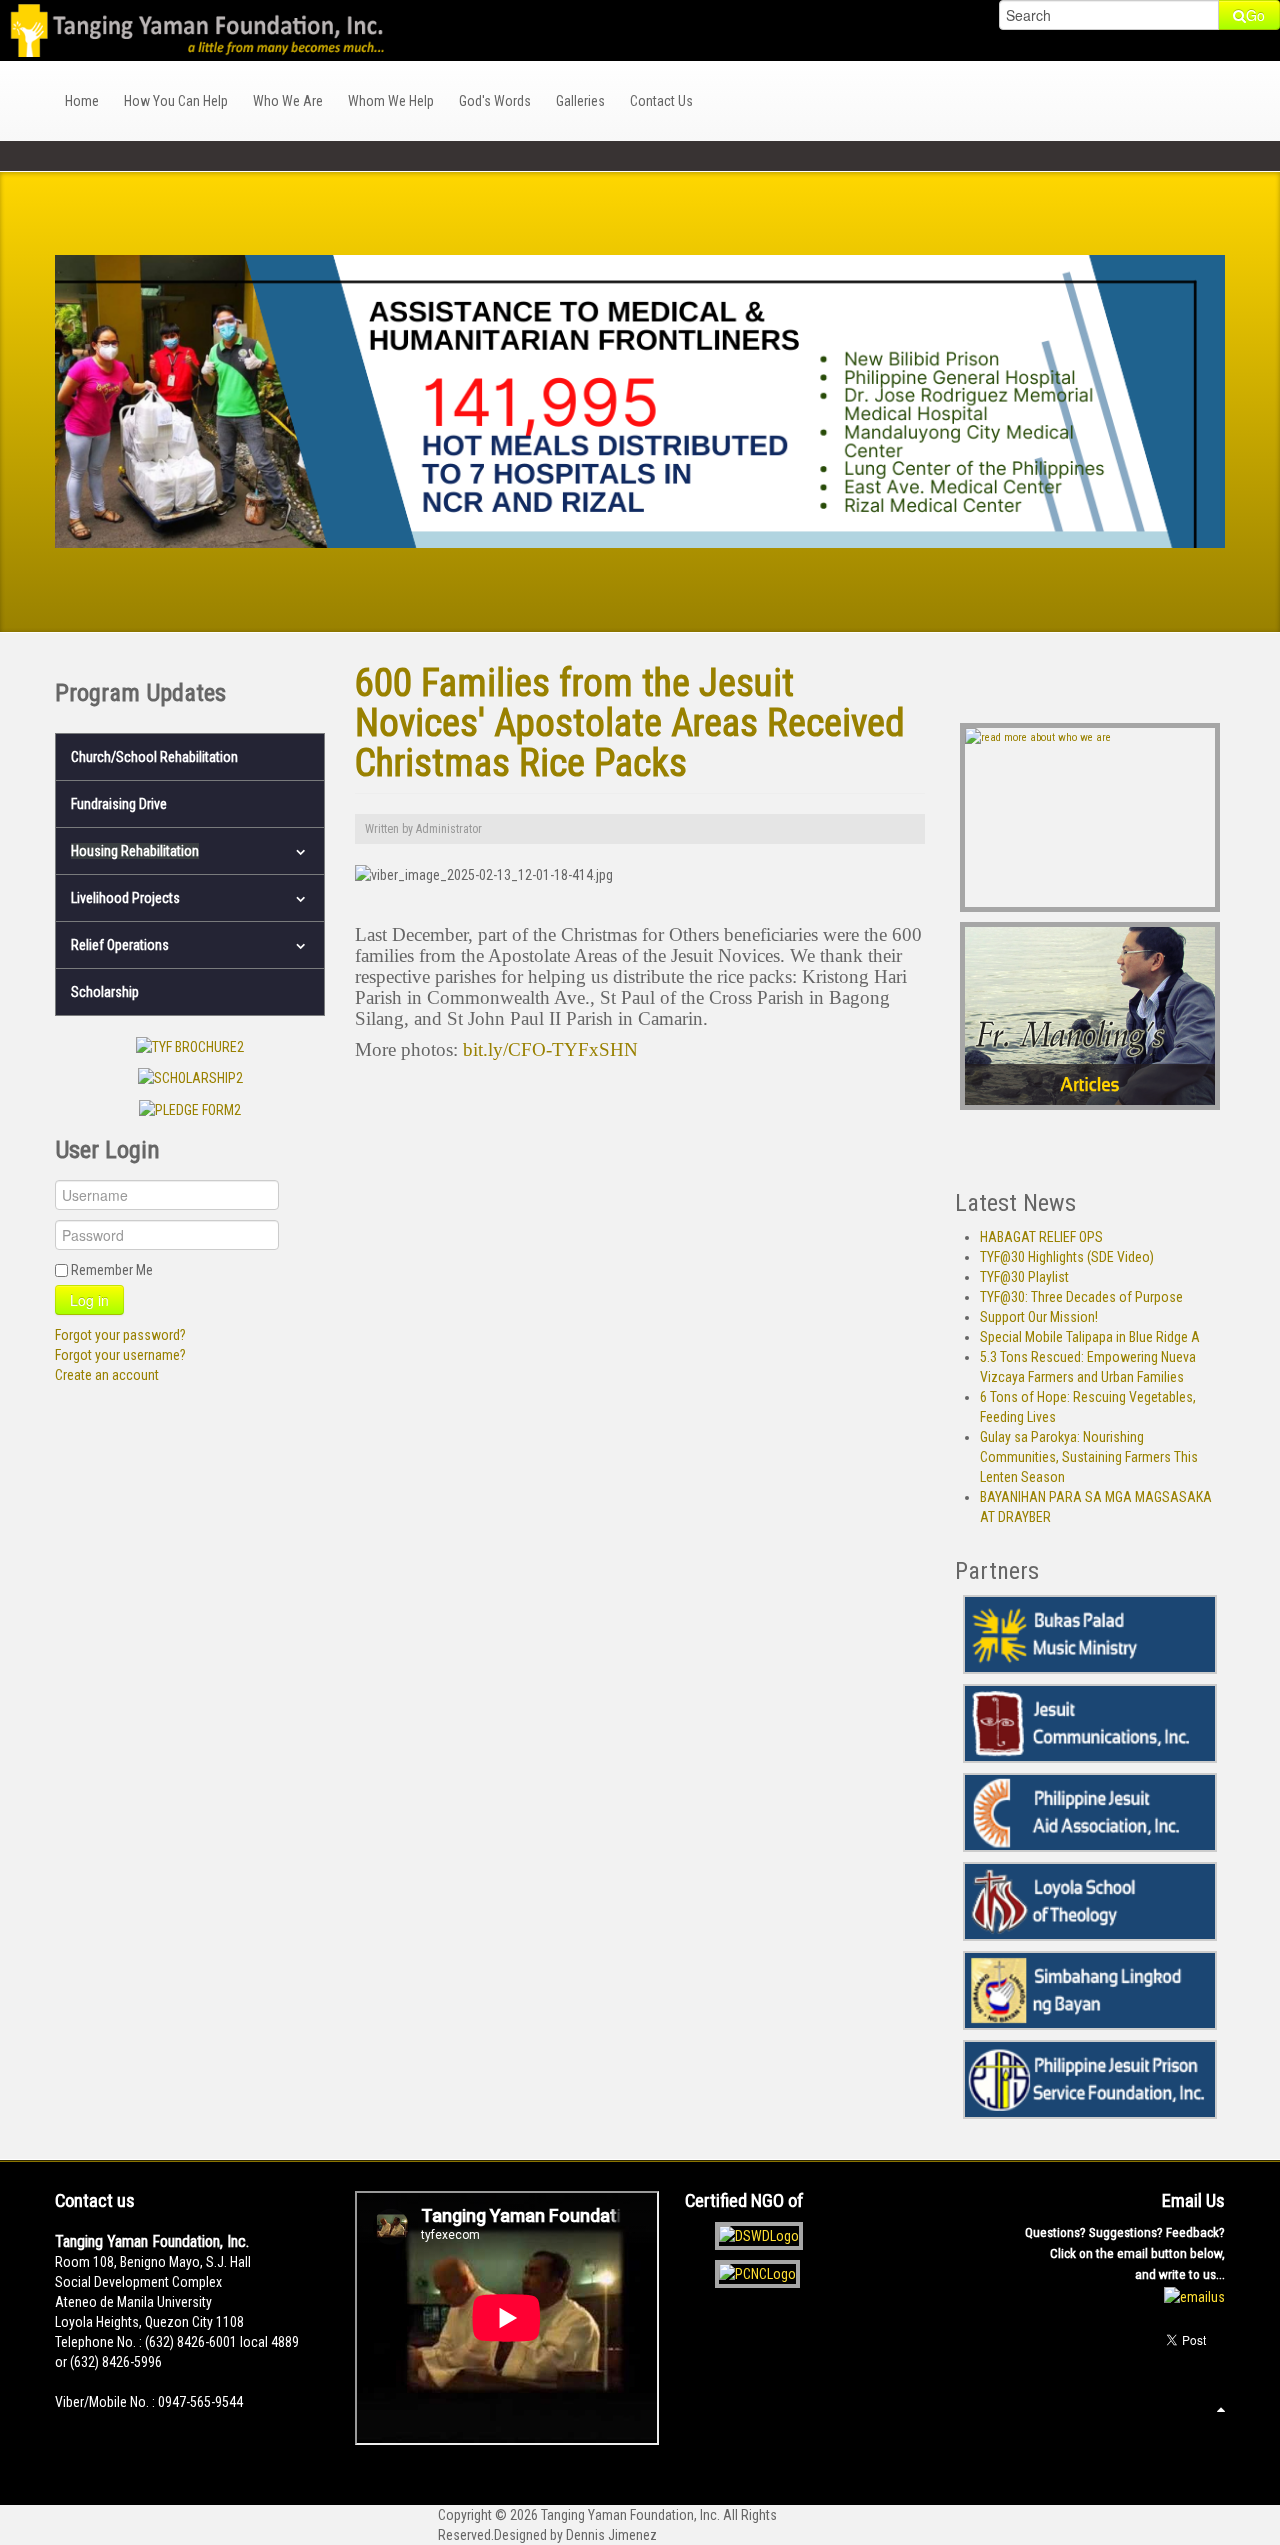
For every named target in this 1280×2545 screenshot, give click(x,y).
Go (1255, 15)
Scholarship (105, 992)
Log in (89, 1300)
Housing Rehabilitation (135, 851)
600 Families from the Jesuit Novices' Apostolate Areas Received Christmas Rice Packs (630, 722)
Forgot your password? (120, 1335)
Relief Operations (120, 945)
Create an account (107, 1375)
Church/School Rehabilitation (154, 757)
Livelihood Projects (125, 898)
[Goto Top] (1221, 2409)
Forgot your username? (120, 1355)
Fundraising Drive (119, 804)
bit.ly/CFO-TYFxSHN (548, 1049)
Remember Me (112, 1270)
